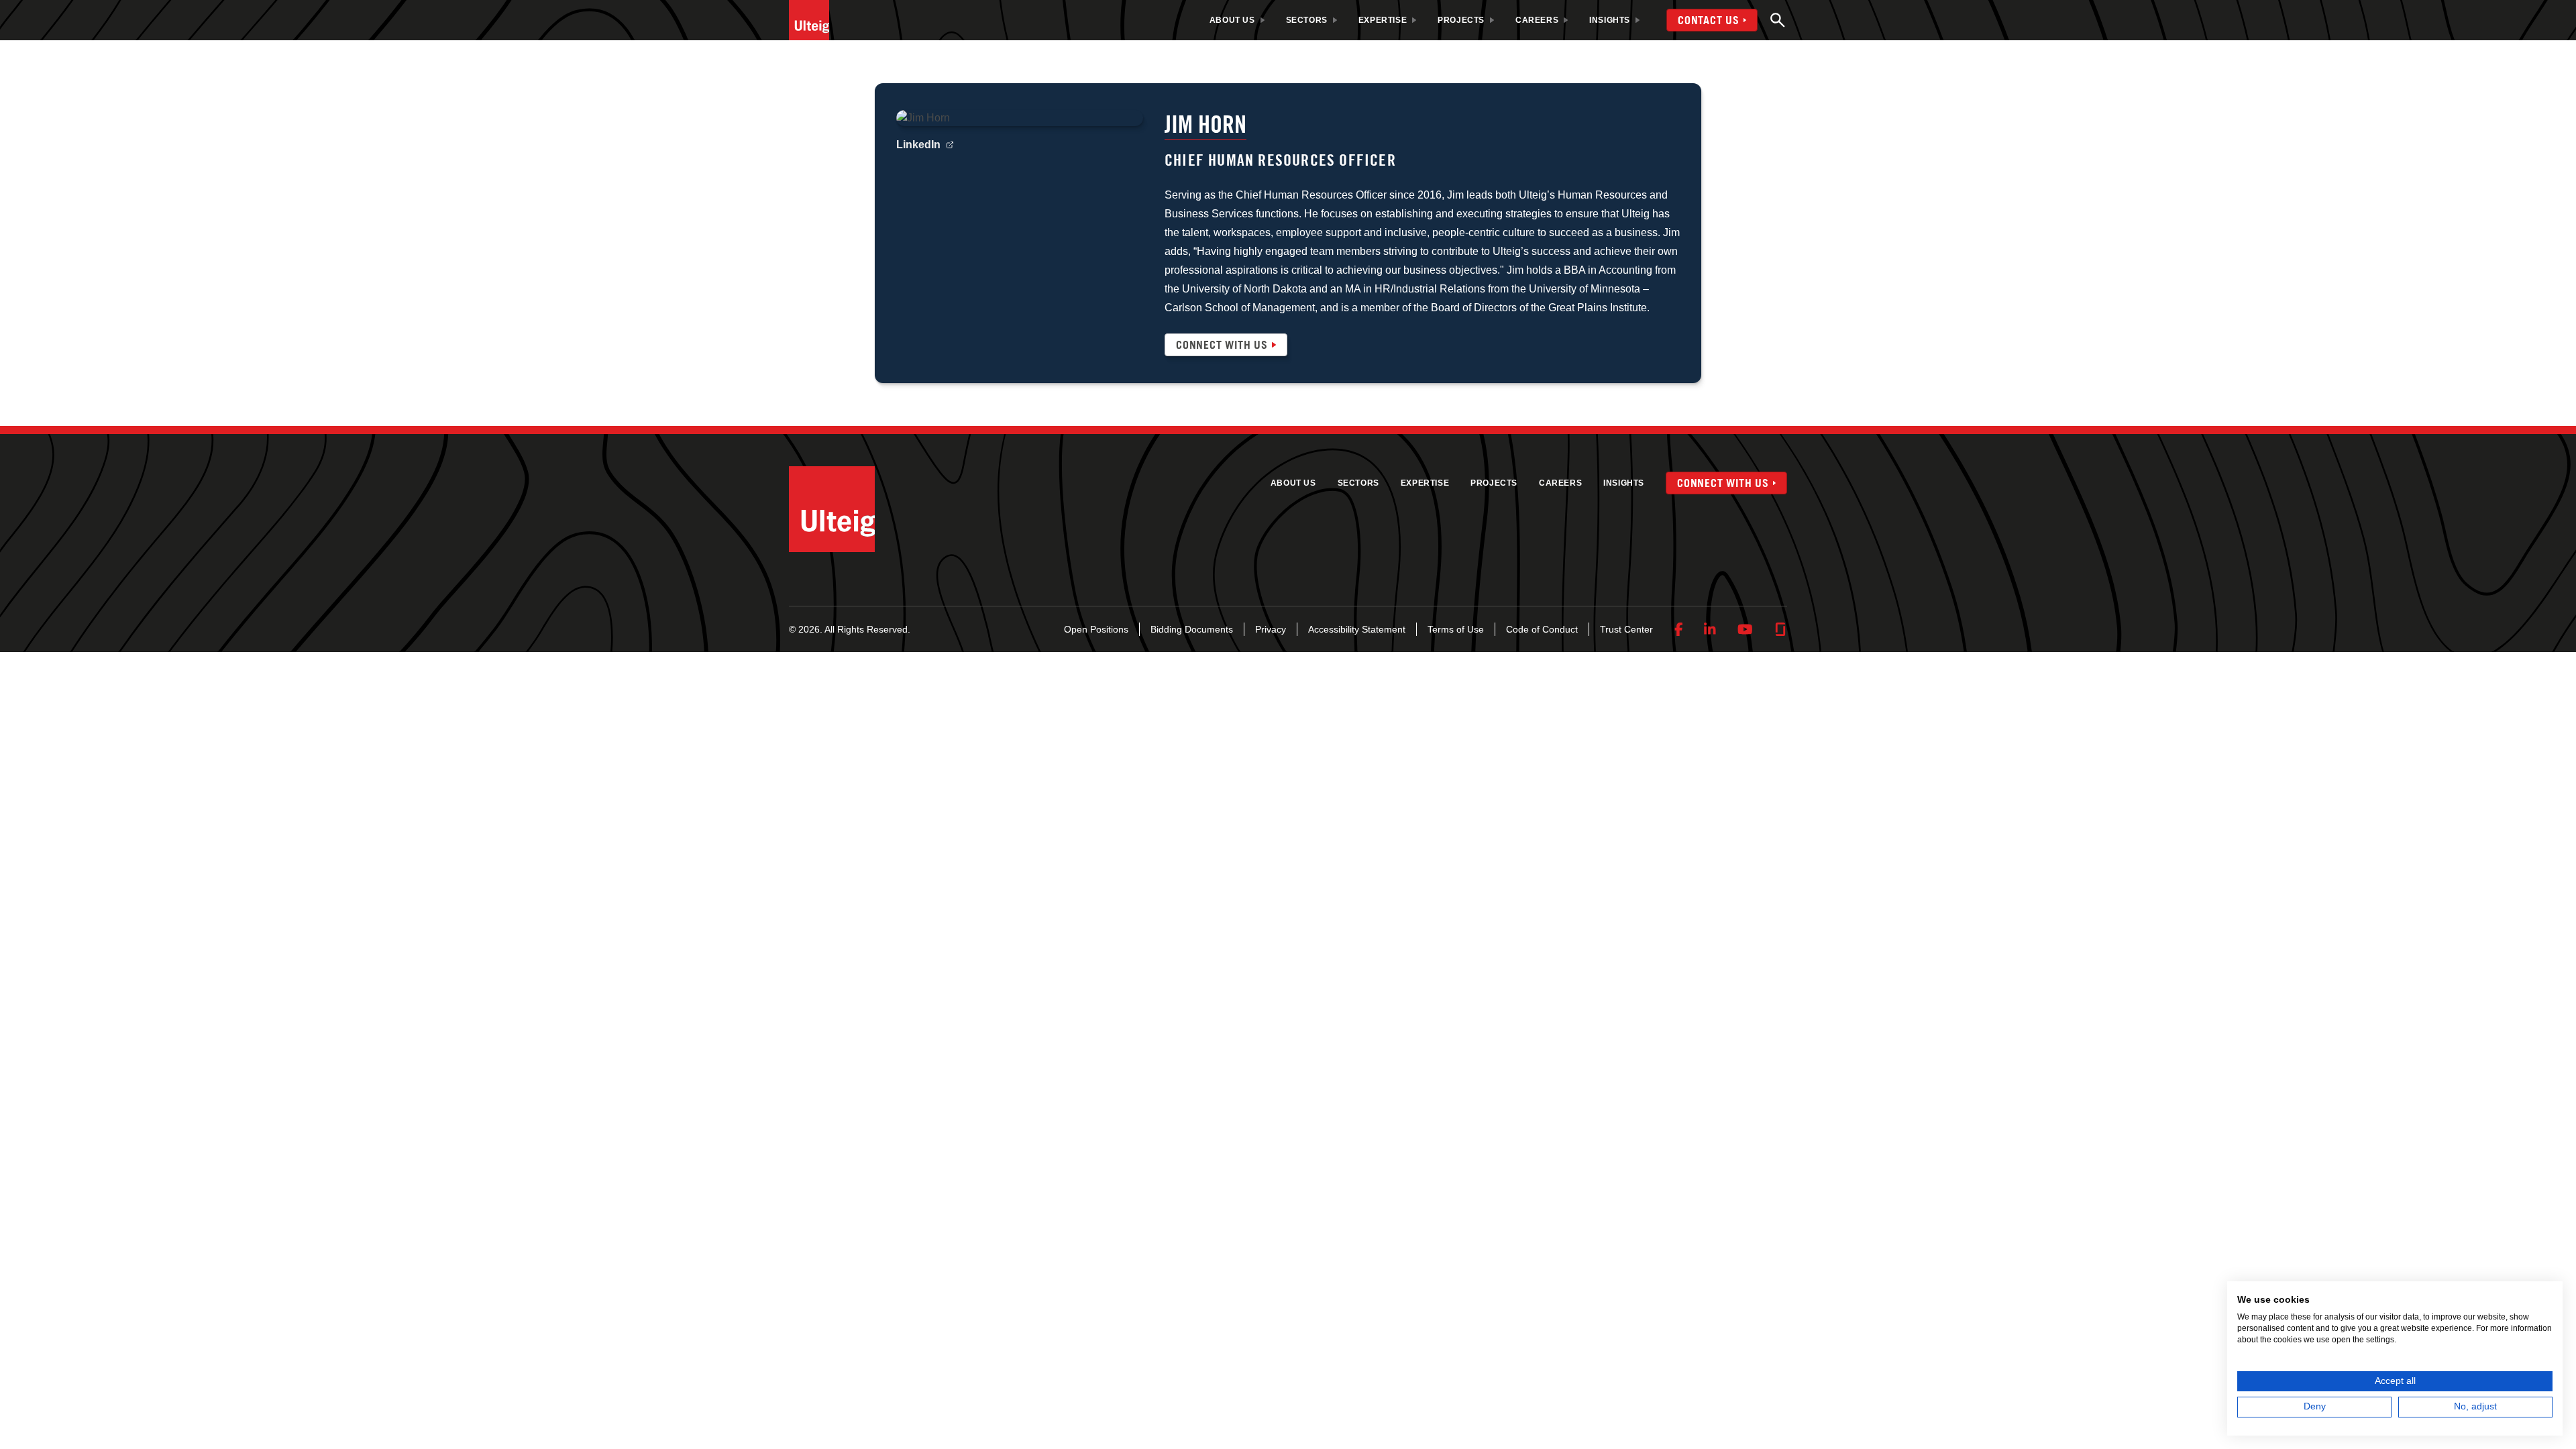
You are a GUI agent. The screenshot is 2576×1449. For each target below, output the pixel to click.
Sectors (1358, 483)
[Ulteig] (809, 20)
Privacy (1271, 629)
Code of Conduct (1542, 629)
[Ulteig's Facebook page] (1679, 629)
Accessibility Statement (1357, 629)
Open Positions (1096, 629)
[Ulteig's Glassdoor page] (1780, 629)
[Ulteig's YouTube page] (1745, 629)
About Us (1293, 483)
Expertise (1425, 483)
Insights (1624, 483)
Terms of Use (1456, 629)
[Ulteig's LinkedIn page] (1710, 629)
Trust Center (1626, 629)
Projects (1494, 483)
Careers (1560, 483)
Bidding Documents (1192, 629)
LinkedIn (918, 145)
